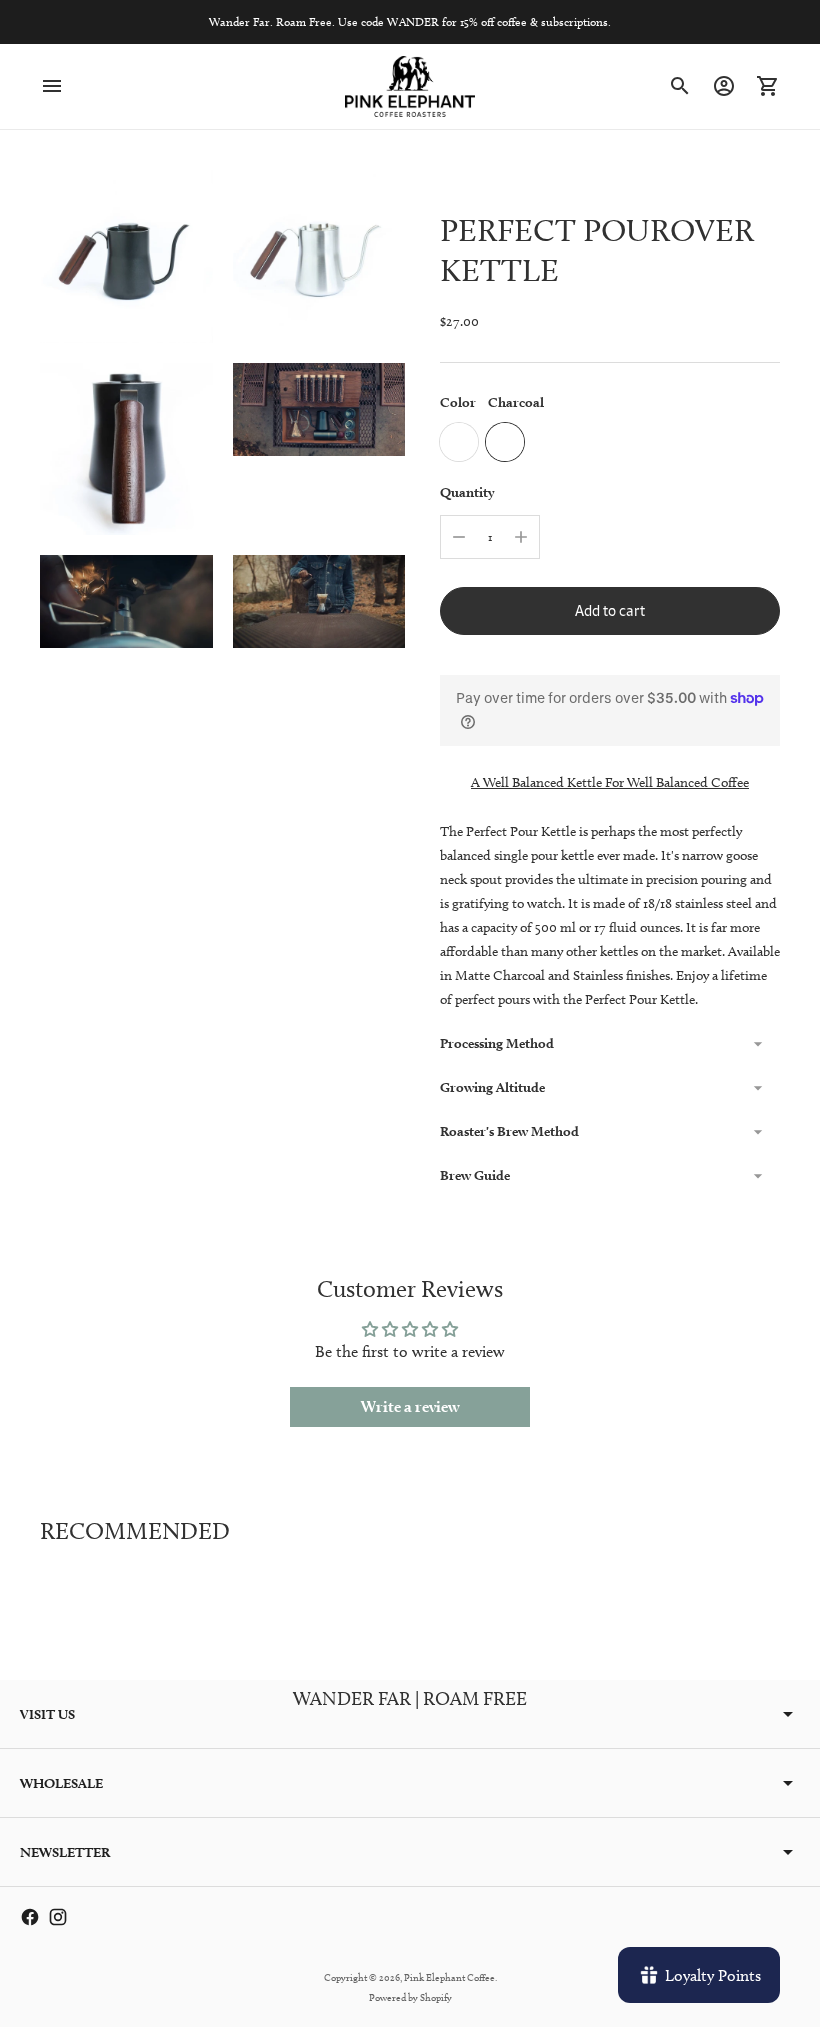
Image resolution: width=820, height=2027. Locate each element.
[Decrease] (459, 537)
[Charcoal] (505, 442)
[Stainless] (459, 442)
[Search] (680, 86)
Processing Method (497, 1043)
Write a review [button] (410, 1406)
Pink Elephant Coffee (449, 1977)
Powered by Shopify (410, 1997)
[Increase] (521, 537)
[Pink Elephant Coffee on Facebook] (30, 1917)
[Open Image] (126, 256)
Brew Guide (475, 1175)
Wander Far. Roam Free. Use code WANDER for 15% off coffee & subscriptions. (410, 21)
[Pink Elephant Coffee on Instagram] (58, 1917)
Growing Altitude (492, 1087)
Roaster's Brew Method (509, 1131)
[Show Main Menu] (52, 86)
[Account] (724, 86)
